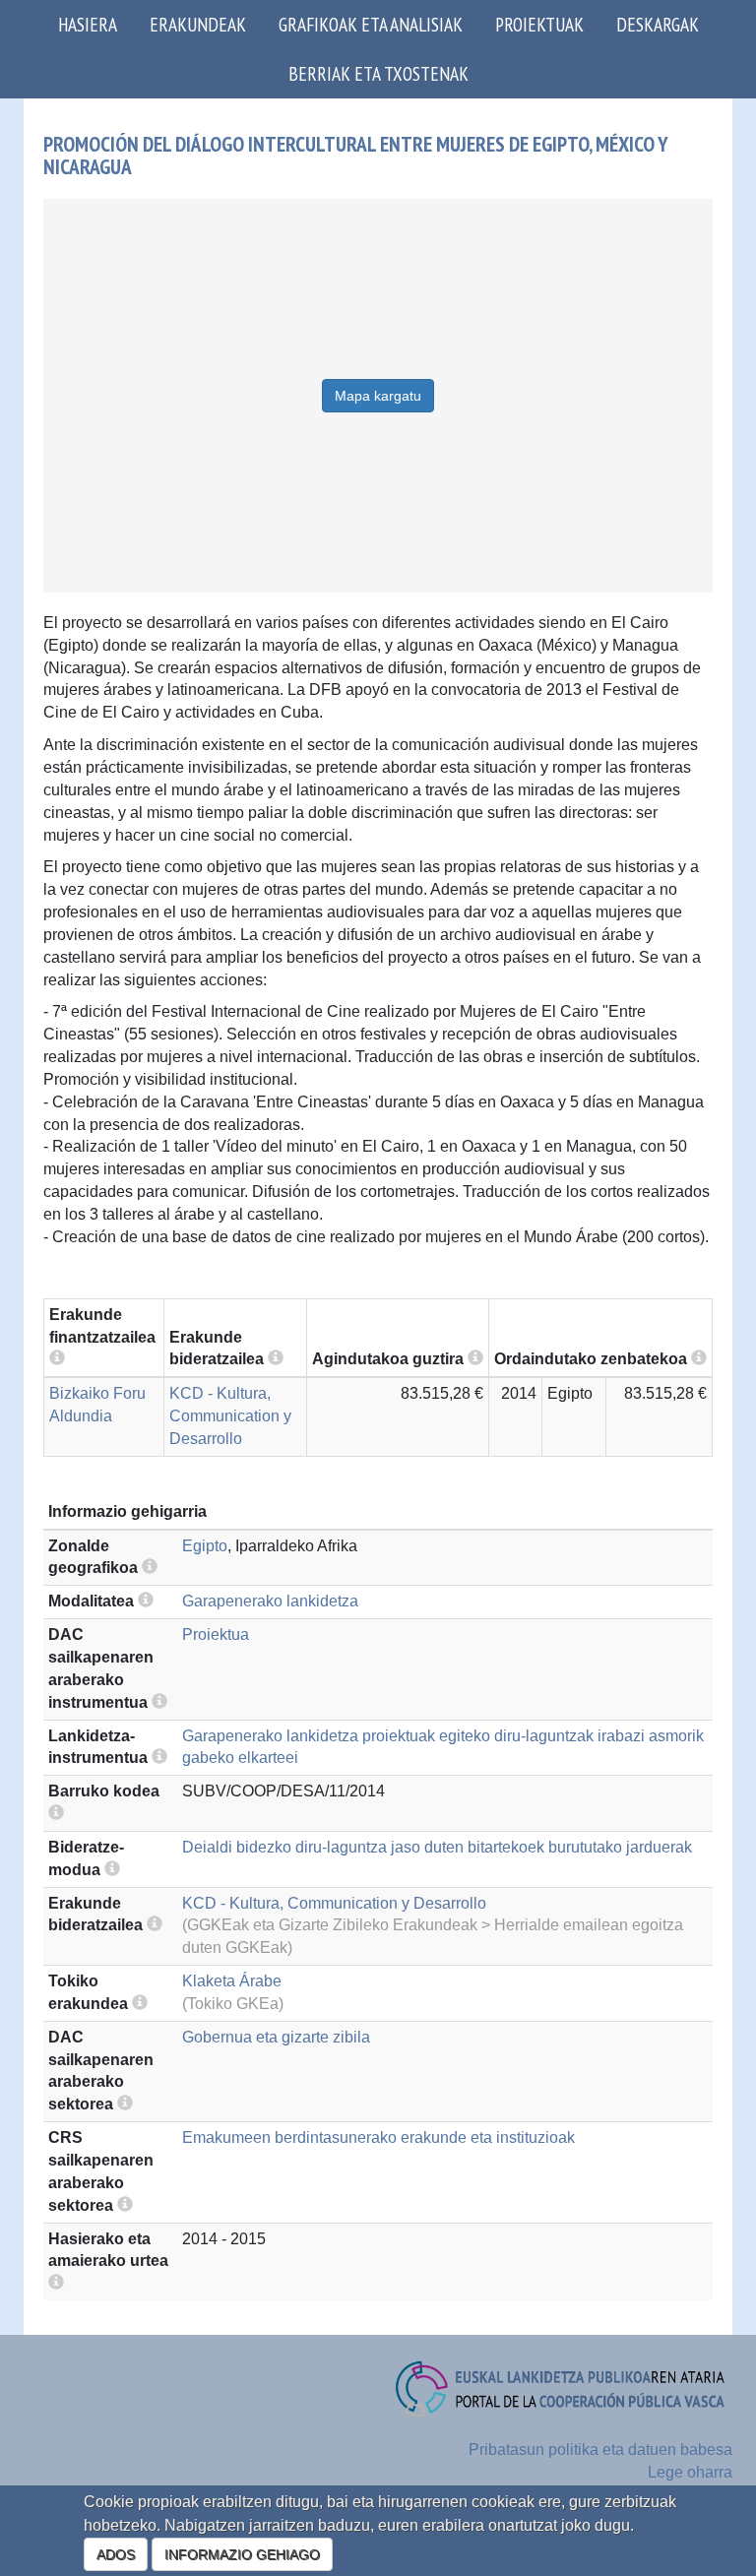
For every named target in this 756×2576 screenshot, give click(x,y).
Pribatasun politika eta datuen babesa (600, 2450)
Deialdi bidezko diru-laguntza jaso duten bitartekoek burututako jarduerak (437, 1847)
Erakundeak (198, 24)
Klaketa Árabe (232, 1981)
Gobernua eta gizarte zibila (276, 2037)
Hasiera (88, 24)
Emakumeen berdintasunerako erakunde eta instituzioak (378, 2137)
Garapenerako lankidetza (270, 1601)
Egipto (205, 1546)
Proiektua (216, 1634)
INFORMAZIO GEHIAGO (242, 2554)
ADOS (116, 2554)
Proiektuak (539, 24)
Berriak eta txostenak (378, 73)
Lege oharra (690, 2472)
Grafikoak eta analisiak (371, 24)
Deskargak (658, 24)
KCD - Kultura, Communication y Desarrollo (230, 1416)
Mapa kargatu (378, 396)
